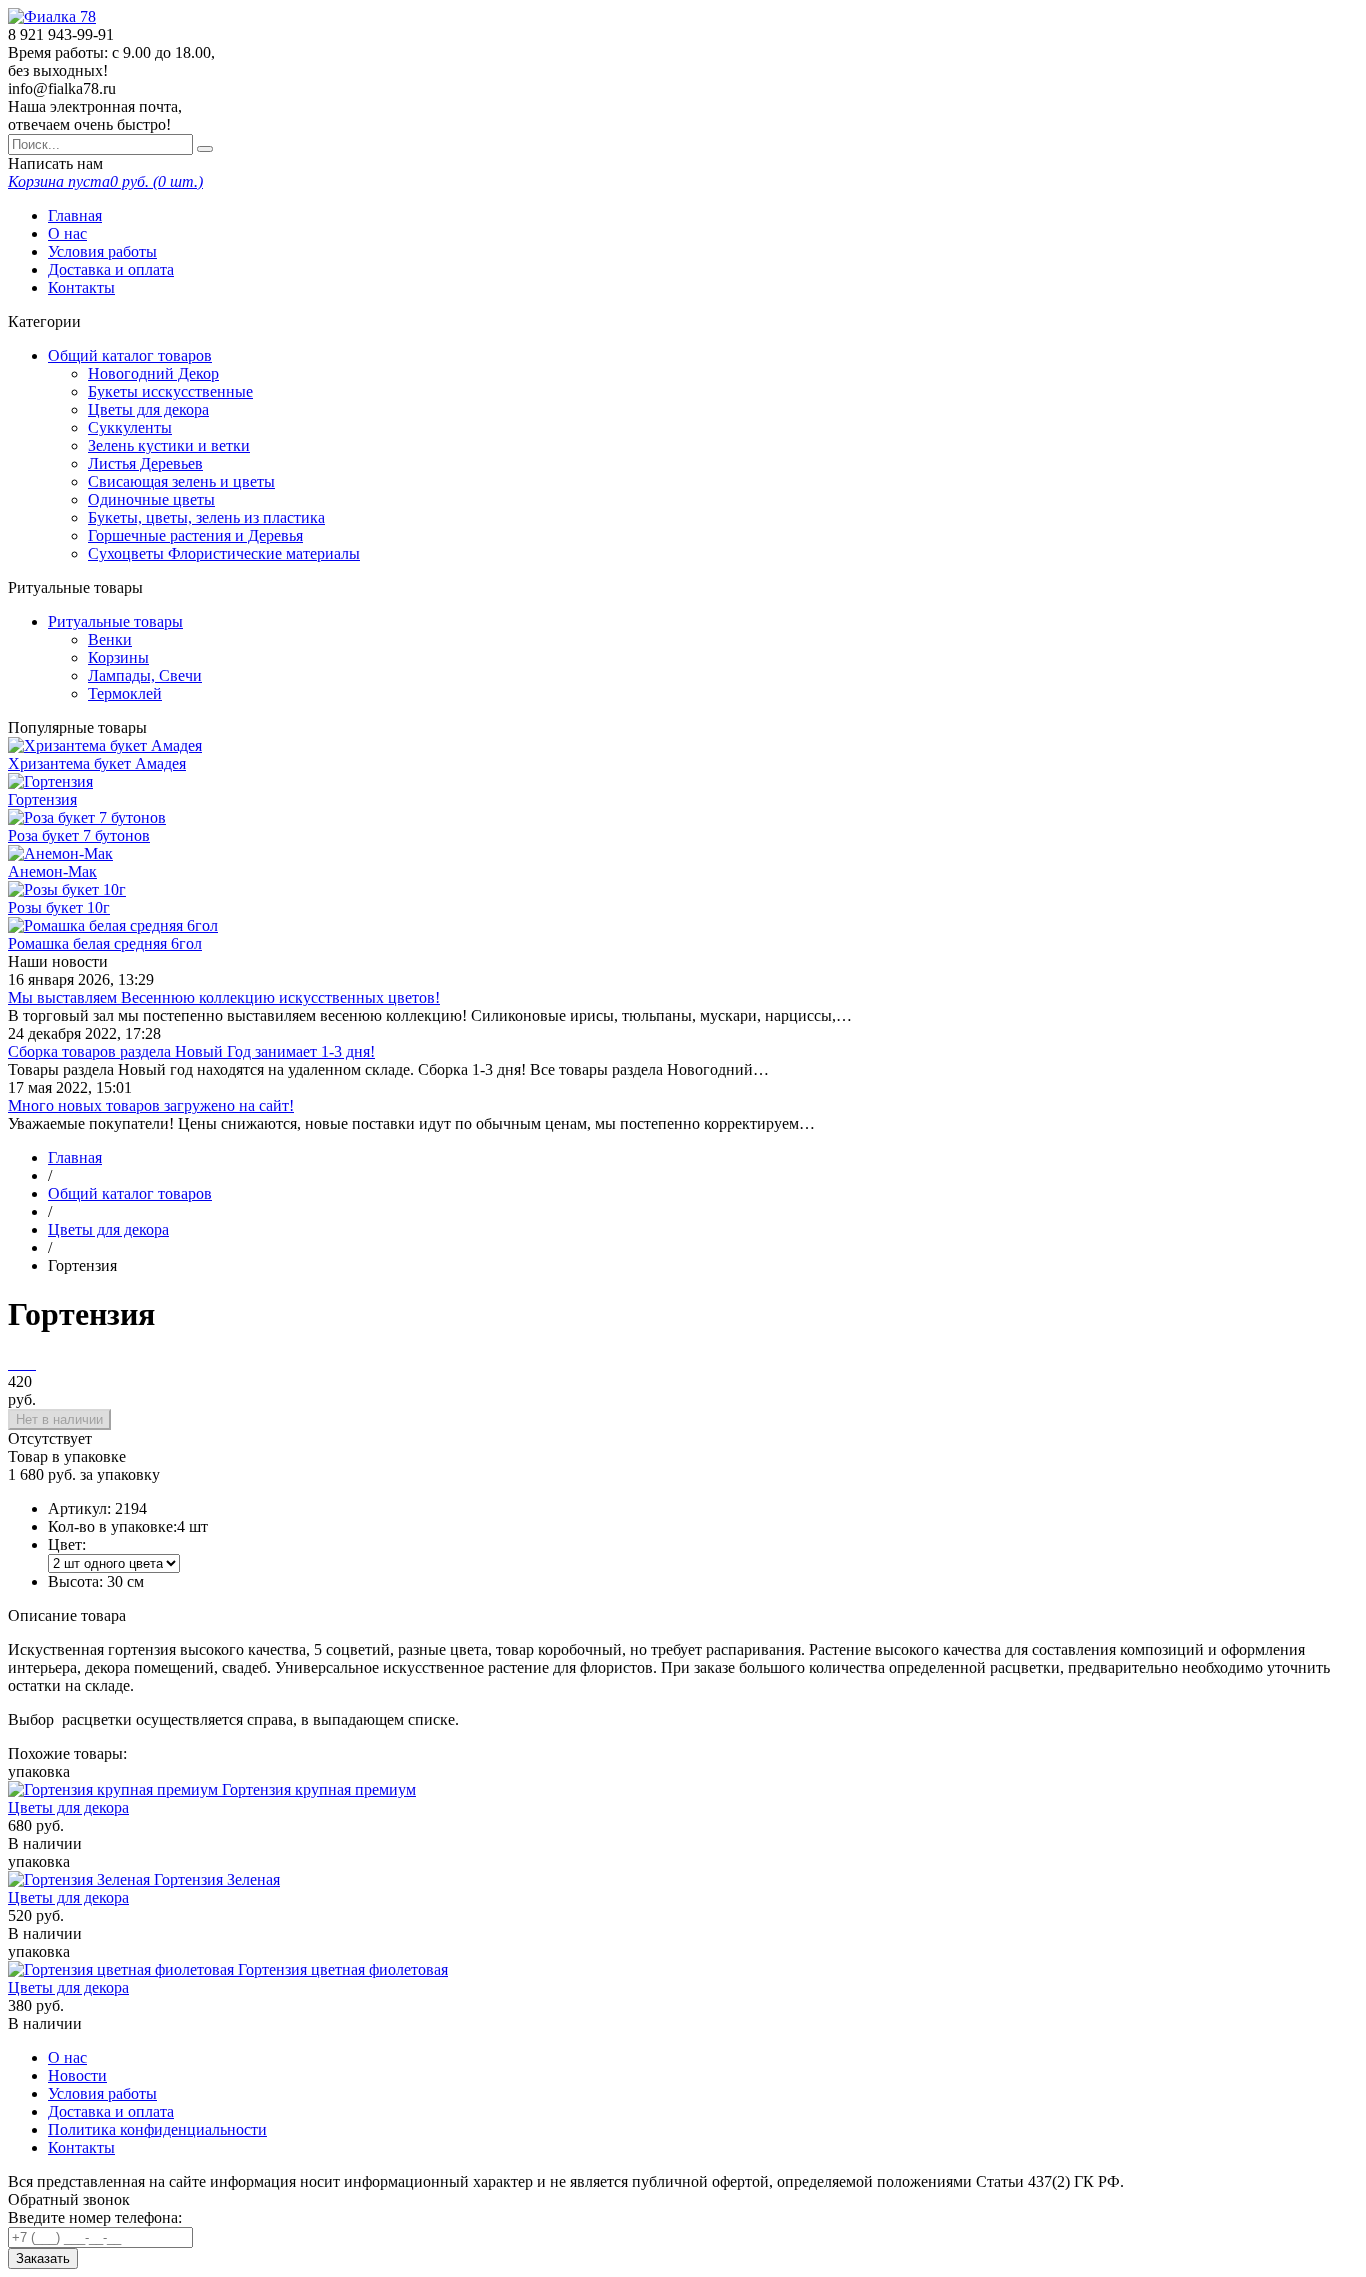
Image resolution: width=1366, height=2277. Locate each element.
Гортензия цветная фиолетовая (343, 1969)
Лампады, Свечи (145, 675)
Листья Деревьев (145, 463)
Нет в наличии (59, 1419)
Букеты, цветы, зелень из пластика (206, 517)
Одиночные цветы (151, 499)
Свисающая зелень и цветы (181, 481)
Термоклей (125, 693)
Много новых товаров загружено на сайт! (151, 1105)
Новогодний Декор (153, 373)
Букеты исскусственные (170, 391)
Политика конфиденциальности (157, 2129)
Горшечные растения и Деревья (195, 535)
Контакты (81, 287)
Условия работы (102, 251)
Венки (110, 639)
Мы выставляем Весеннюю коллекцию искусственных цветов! (224, 997)
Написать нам (55, 163)
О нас (67, 233)
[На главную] (52, 16)
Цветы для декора (148, 409)
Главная (75, 215)
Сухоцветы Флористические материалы (224, 553)
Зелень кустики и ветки (169, 445)
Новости (77, 2075)
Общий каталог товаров (130, 355)
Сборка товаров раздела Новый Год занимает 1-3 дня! (191, 1051)
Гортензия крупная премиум (319, 1789)
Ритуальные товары (115, 621)
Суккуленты (130, 427)
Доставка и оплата (111, 269)
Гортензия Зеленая (217, 1879)
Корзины (118, 657)
